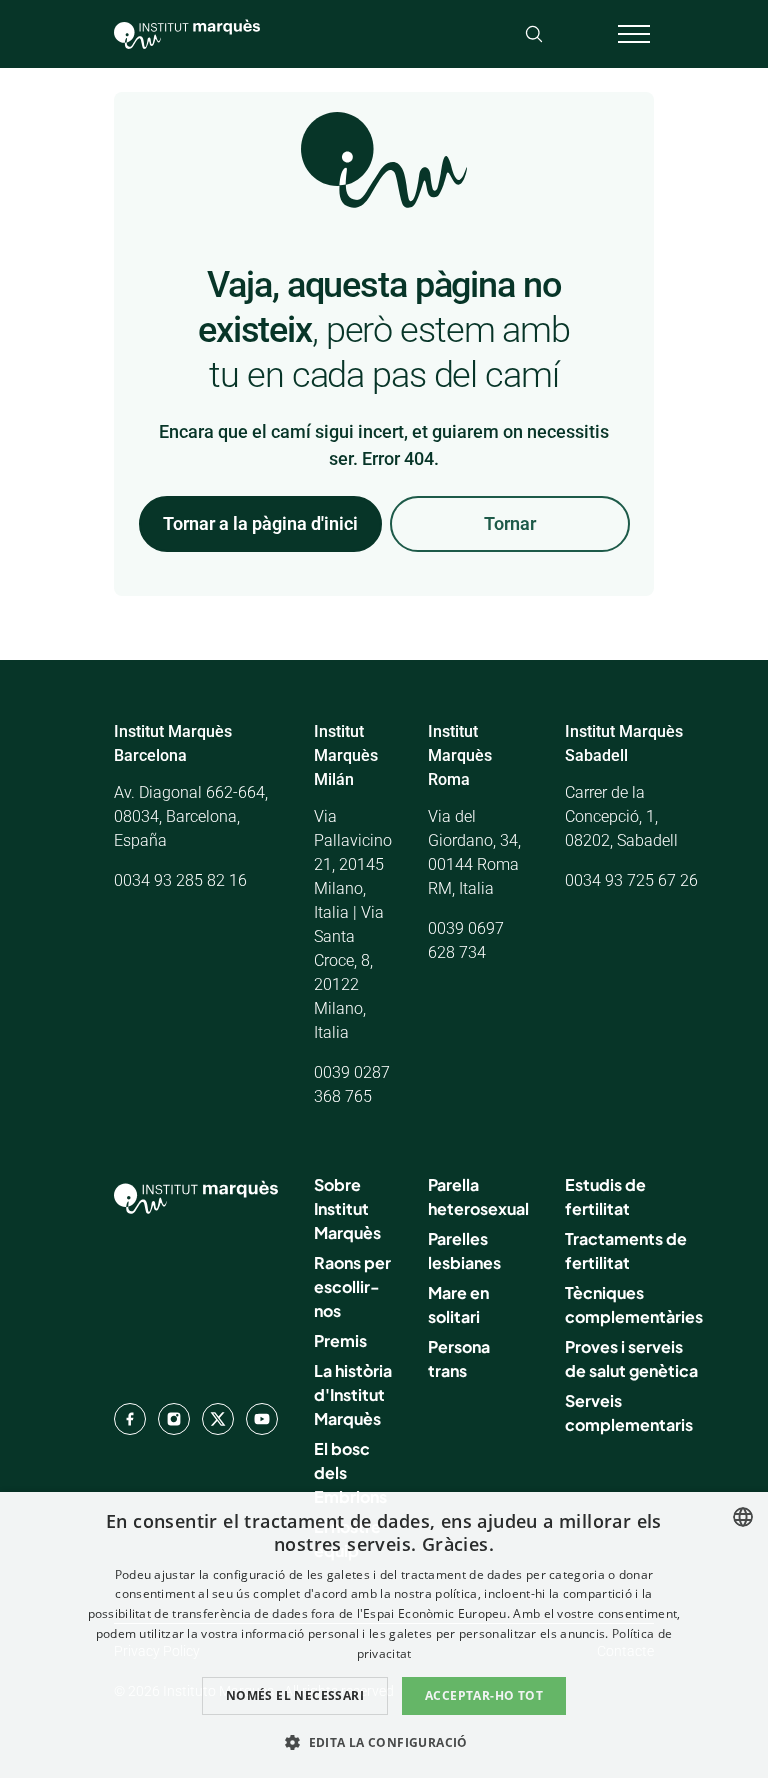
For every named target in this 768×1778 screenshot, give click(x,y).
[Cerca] (534, 34)
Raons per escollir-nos (352, 1286)
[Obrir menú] (634, 34)
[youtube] (262, 1419)
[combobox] (743, 1517)
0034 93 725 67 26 (631, 880)
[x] (218, 1419)
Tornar (510, 523)
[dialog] (384, 1635)
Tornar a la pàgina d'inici (260, 523)
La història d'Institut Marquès (353, 1394)
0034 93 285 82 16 (180, 880)
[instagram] (174, 1419)
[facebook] (130, 1419)
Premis (340, 1340)
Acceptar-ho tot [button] (484, 1695)
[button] (384, 1742)
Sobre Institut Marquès (347, 1208)
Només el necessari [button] (295, 1695)
